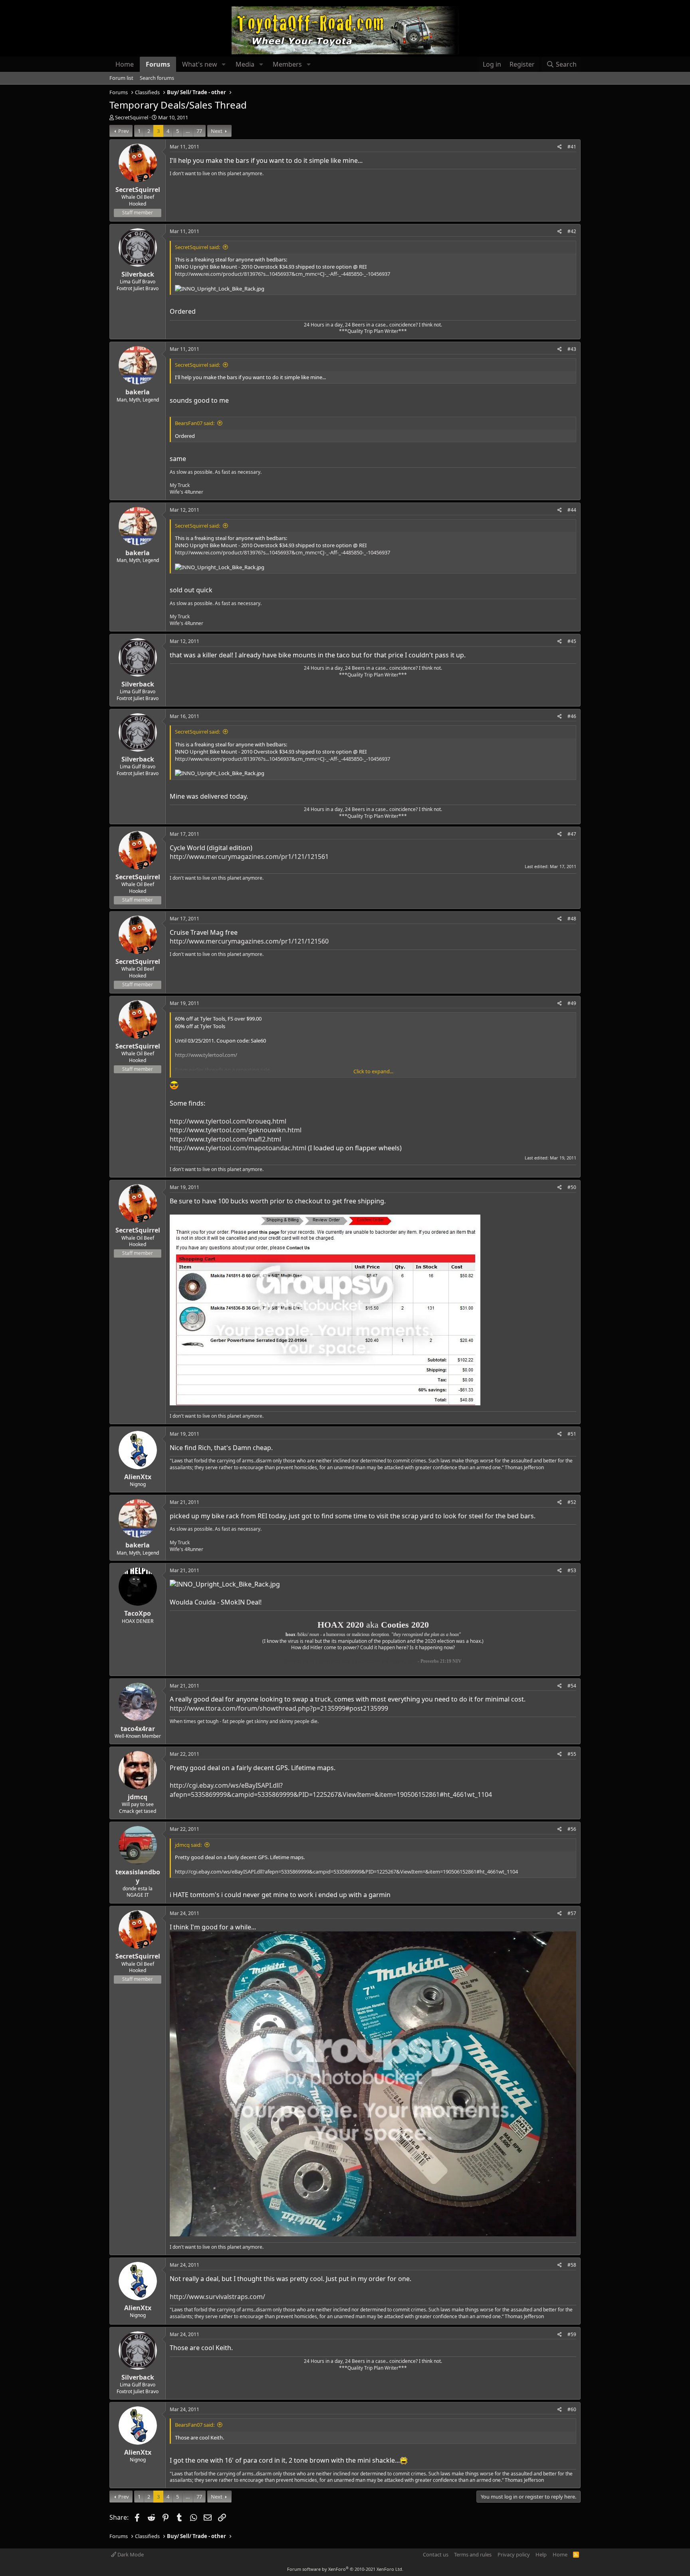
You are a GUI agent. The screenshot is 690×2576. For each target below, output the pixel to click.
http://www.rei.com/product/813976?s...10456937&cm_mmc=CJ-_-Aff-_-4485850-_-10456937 (283, 274)
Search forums (157, 78)
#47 (572, 834)
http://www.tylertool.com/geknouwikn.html (236, 1130)
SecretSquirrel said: (197, 247)
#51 (572, 1434)
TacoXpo (138, 1613)
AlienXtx (138, 1477)
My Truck (180, 485)
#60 (572, 2409)
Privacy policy (514, 2554)
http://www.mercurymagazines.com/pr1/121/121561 (249, 857)
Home (125, 64)
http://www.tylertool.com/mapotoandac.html (238, 1148)
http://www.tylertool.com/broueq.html (228, 1121)
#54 (572, 1686)
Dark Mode (130, 2554)
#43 (572, 349)
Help (541, 2554)
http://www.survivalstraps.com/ (217, 2297)
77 (199, 131)
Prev (124, 131)
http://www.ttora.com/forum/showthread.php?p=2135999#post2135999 (279, 1708)
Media (245, 64)
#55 (572, 1754)
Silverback (138, 274)
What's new (200, 64)
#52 (572, 1502)
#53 (572, 1570)
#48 (572, 919)
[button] (224, 64)
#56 (572, 1829)
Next (217, 131)
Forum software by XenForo (345, 2569)
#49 (572, 1003)
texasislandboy (138, 1876)
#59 (572, 2334)
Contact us (436, 2554)
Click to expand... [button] (373, 1071)
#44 (572, 510)
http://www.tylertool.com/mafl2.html (225, 1139)
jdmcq (138, 1797)
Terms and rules (473, 2554)
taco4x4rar (138, 1729)
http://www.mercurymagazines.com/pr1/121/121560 (249, 941)
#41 (572, 147)
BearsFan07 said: (195, 423)
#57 (572, 1913)
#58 (572, 2265)
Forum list (121, 78)
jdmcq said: (188, 1845)
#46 (572, 716)
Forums (158, 64)
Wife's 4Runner (186, 492)
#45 (572, 641)
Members (287, 64)
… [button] (188, 131)
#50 (572, 1187)
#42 (572, 231)
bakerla (138, 392)
